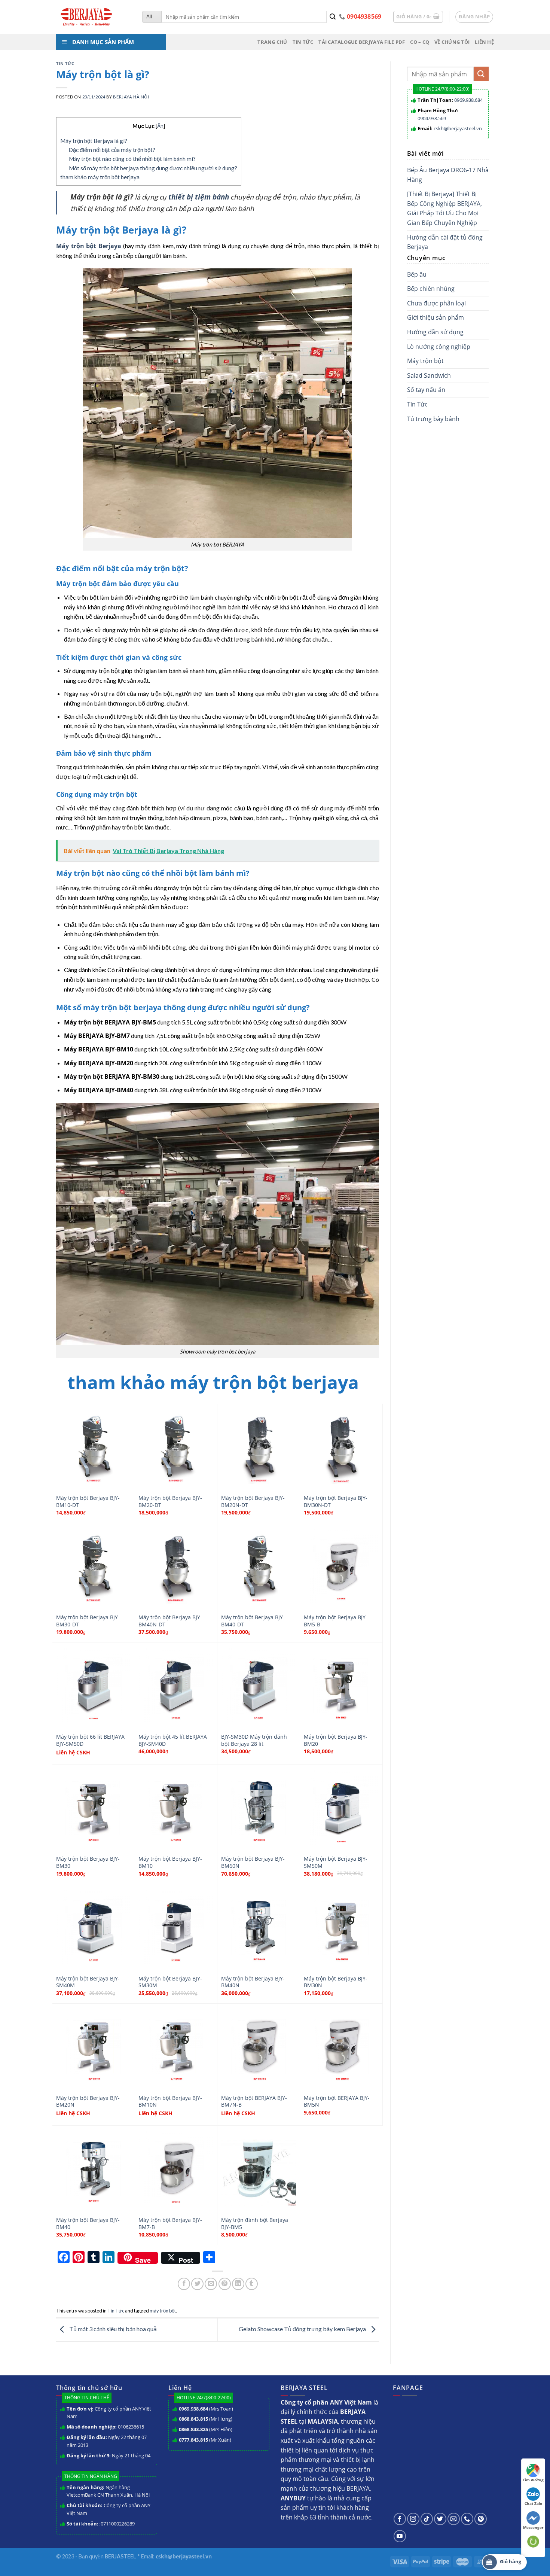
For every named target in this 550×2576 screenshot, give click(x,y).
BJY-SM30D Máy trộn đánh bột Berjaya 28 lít (254, 1740)
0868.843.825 (193, 2429)
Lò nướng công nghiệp (439, 347)
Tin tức (303, 42)
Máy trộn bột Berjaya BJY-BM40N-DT (170, 1621)
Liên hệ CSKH (73, 1753)
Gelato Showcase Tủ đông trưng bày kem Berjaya (303, 2329)
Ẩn (160, 126)
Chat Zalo (533, 2503)
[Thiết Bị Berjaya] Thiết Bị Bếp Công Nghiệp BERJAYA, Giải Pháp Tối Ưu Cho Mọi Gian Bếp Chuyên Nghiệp (444, 208)
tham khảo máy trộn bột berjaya (100, 177)
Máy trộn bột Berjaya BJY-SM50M (336, 1862)
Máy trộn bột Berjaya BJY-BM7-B (170, 2224)
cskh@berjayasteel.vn (458, 128)
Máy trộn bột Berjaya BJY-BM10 (170, 1862)
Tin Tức (65, 63)
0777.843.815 (193, 2440)
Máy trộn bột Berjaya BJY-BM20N (88, 2102)
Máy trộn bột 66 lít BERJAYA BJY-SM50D (90, 1740)
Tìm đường (533, 2480)
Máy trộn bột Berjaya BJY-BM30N (336, 1982)
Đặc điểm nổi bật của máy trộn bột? (112, 150)
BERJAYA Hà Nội (131, 97)
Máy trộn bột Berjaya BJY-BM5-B (336, 1621)
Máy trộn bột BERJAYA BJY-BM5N (337, 2102)
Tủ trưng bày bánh (433, 419)
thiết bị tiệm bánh (199, 197)
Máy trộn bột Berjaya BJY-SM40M (88, 1982)
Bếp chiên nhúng (431, 289)
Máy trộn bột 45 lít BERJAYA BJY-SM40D (173, 1740)
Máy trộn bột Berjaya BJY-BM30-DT (88, 1621)
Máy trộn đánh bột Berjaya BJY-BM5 (255, 2224)
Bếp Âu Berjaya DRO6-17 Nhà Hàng (448, 175)
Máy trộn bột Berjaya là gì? (94, 141)
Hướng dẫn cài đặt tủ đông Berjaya (445, 242)
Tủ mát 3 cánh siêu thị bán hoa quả (112, 2329)
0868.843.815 (193, 2419)
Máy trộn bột (425, 361)
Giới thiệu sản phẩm (436, 317)
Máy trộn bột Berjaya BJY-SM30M (170, 1982)
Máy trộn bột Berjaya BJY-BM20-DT (170, 1502)
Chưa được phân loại (436, 303)
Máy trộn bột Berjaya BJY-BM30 (88, 1862)
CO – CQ (420, 42)
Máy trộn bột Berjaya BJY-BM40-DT (253, 1621)
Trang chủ (272, 42)
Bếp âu (417, 274)
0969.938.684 (468, 100)
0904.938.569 (432, 118)
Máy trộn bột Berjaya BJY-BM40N (253, 1982)
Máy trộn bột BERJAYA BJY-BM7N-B (254, 2102)
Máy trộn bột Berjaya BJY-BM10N (170, 2102)
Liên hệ (484, 42)
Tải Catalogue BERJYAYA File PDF (362, 42)
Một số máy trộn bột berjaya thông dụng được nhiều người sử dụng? (153, 168)
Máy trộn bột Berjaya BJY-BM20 (336, 1740)
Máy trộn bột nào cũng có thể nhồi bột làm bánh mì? (132, 159)
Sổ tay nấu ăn (426, 390)
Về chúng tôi (452, 42)
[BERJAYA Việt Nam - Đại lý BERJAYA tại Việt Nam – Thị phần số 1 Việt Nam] (94, 17)
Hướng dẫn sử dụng (435, 332)
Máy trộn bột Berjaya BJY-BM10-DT (88, 1502)
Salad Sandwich (429, 375)
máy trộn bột (163, 2311)
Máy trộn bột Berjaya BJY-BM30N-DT (336, 1502)
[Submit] (333, 17)
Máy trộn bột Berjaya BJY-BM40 (88, 2224)
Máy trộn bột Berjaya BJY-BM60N (253, 1862)
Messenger (533, 2527)
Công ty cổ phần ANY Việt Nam (109, 2413)
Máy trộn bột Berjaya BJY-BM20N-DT (253, 1502)
